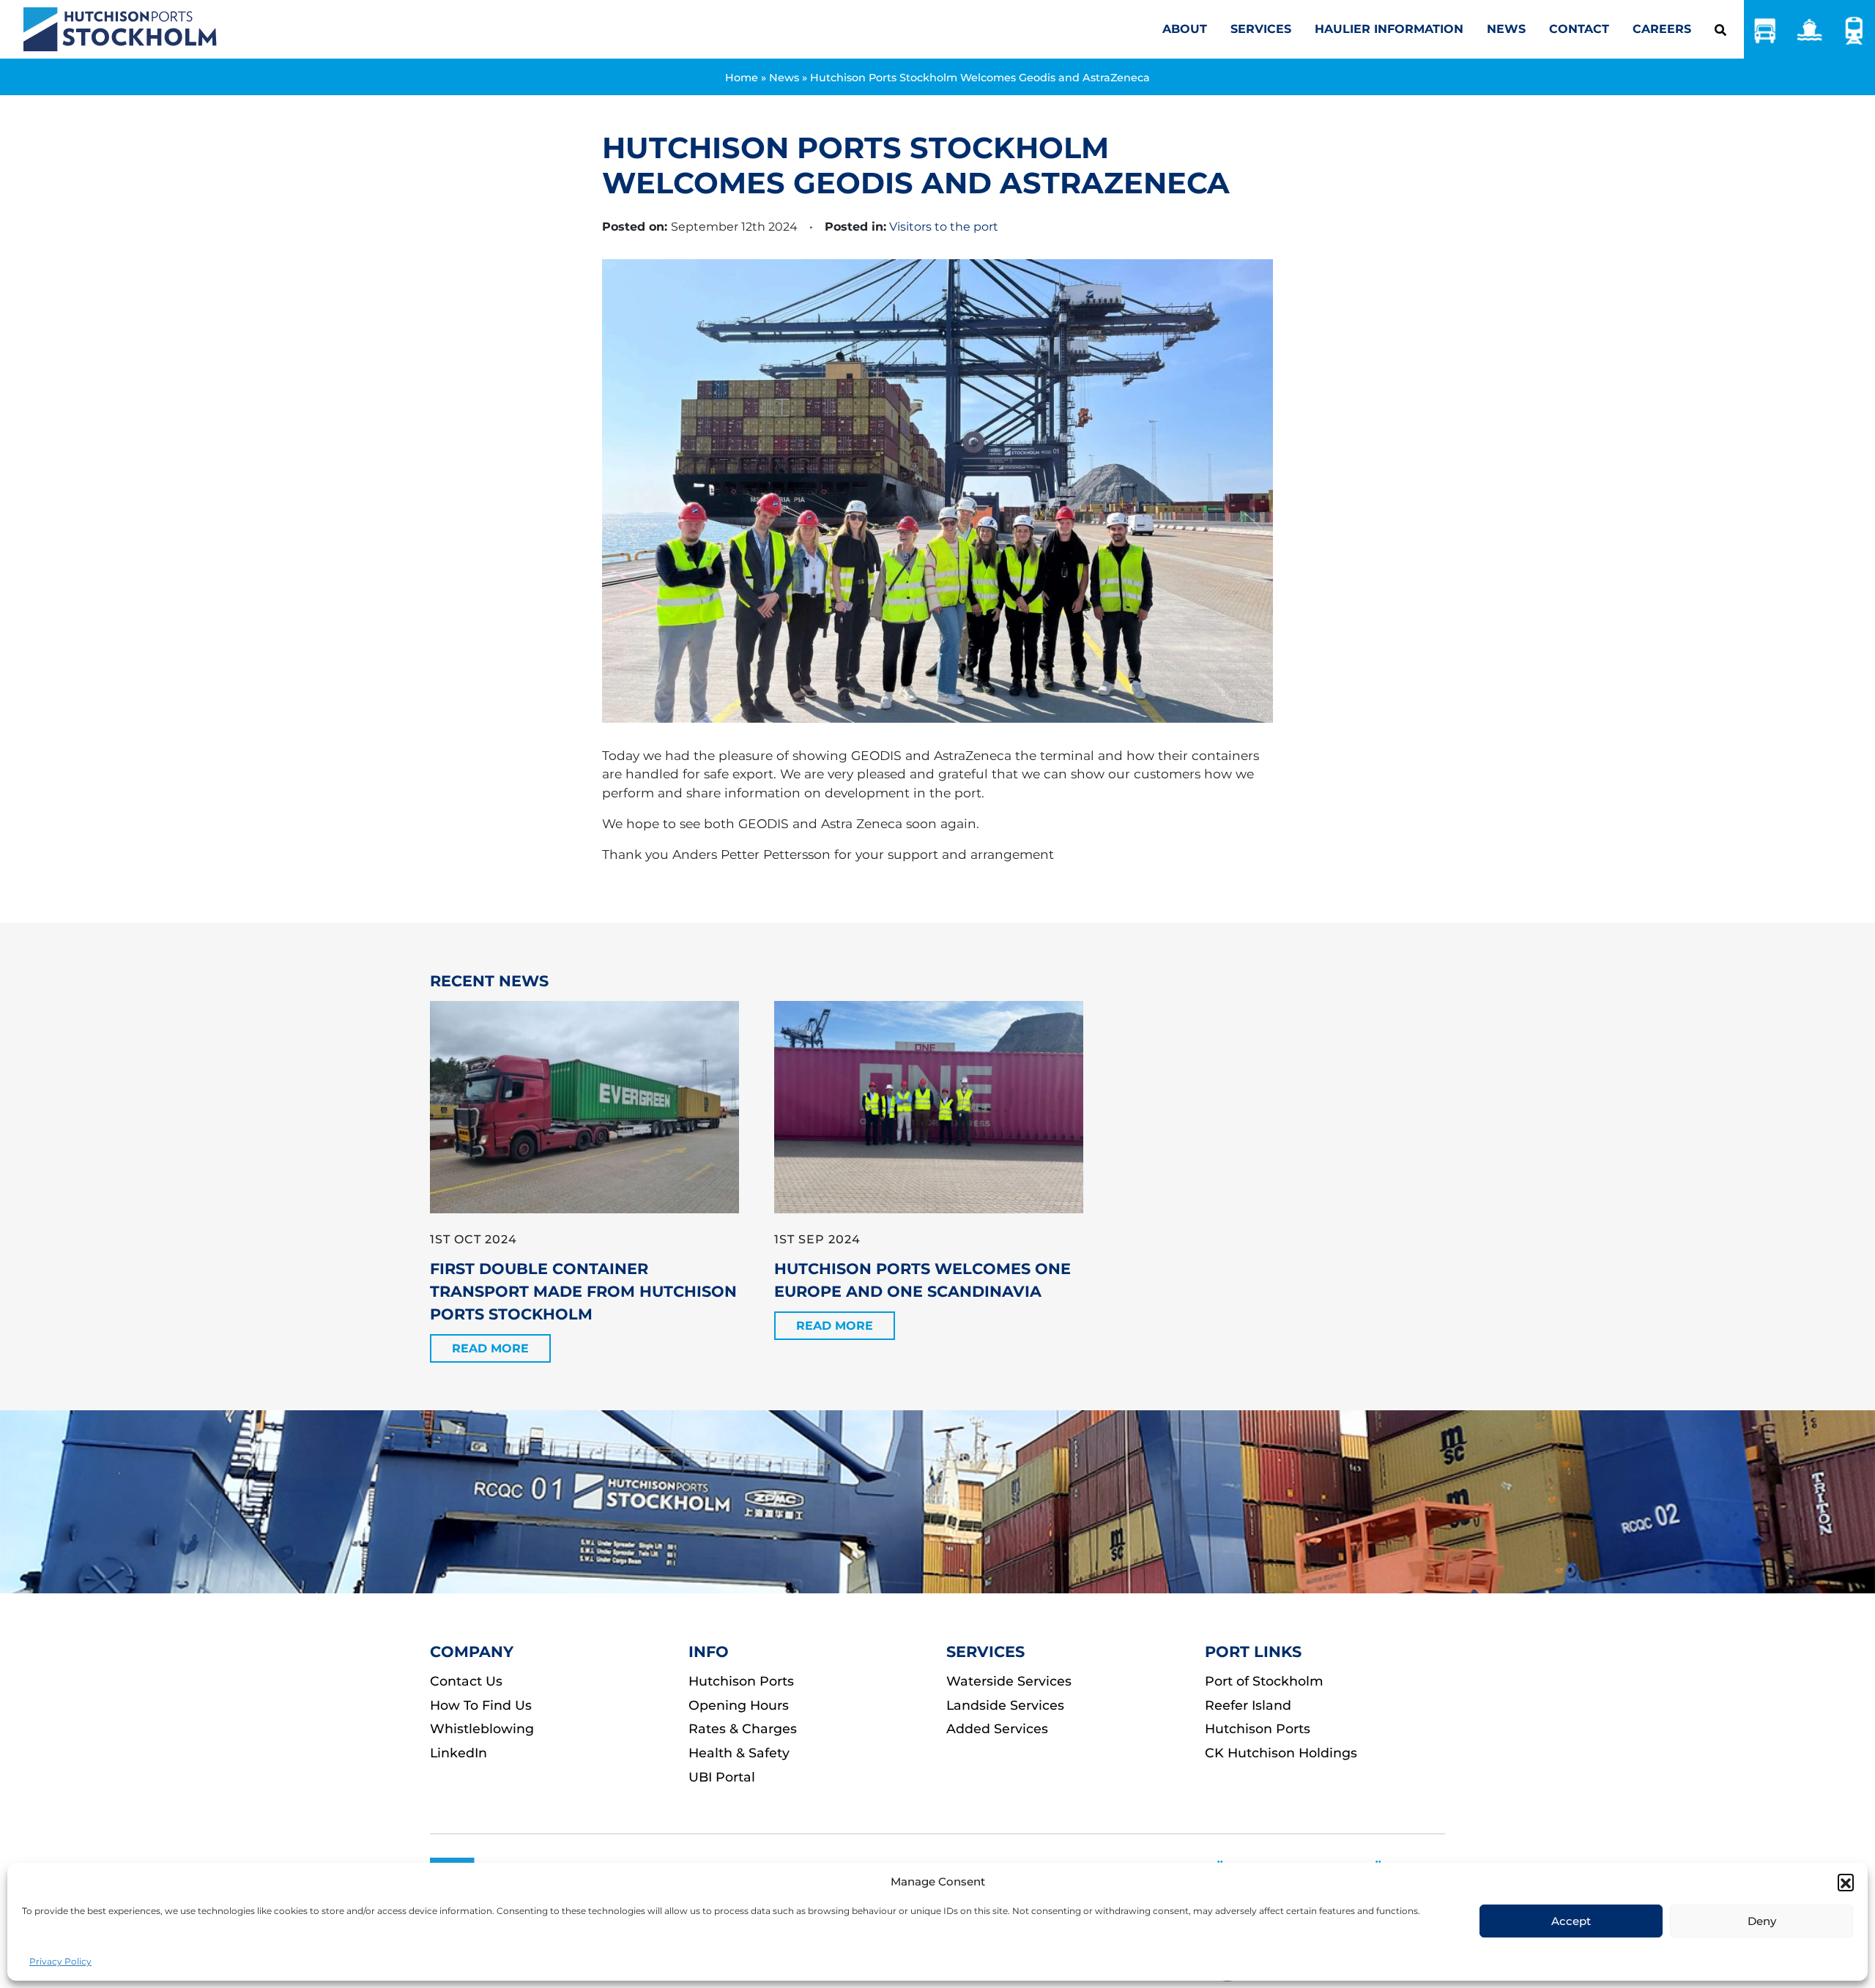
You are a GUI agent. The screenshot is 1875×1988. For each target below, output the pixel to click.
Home (742, 78)
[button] (1846, 1882)
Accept (1571, 1921)
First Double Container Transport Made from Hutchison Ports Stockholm (583, 1291)
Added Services (997, 1728)
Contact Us (466, 1681)
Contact (1579, 29)
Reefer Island (1248, 1705)
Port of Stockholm (1264, 1681)
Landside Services (1005, 1705)
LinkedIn (458, 1753)
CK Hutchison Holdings (1281, 1753)
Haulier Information (1389, 29)
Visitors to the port (944, 227)
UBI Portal (722, 1777)
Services (1261, 29)
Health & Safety (739, 1753)
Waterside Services (1009, 1681)
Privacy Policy (60, 1961)
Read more (490, 1348)
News (1506, 29)
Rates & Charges (743, 1728)
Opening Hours (739, 1705)
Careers (1662, 29)
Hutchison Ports (741, 1681)
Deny (1762, 1921)
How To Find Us (481, 1705)
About (1185, 29)
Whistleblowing (482, 1728)
